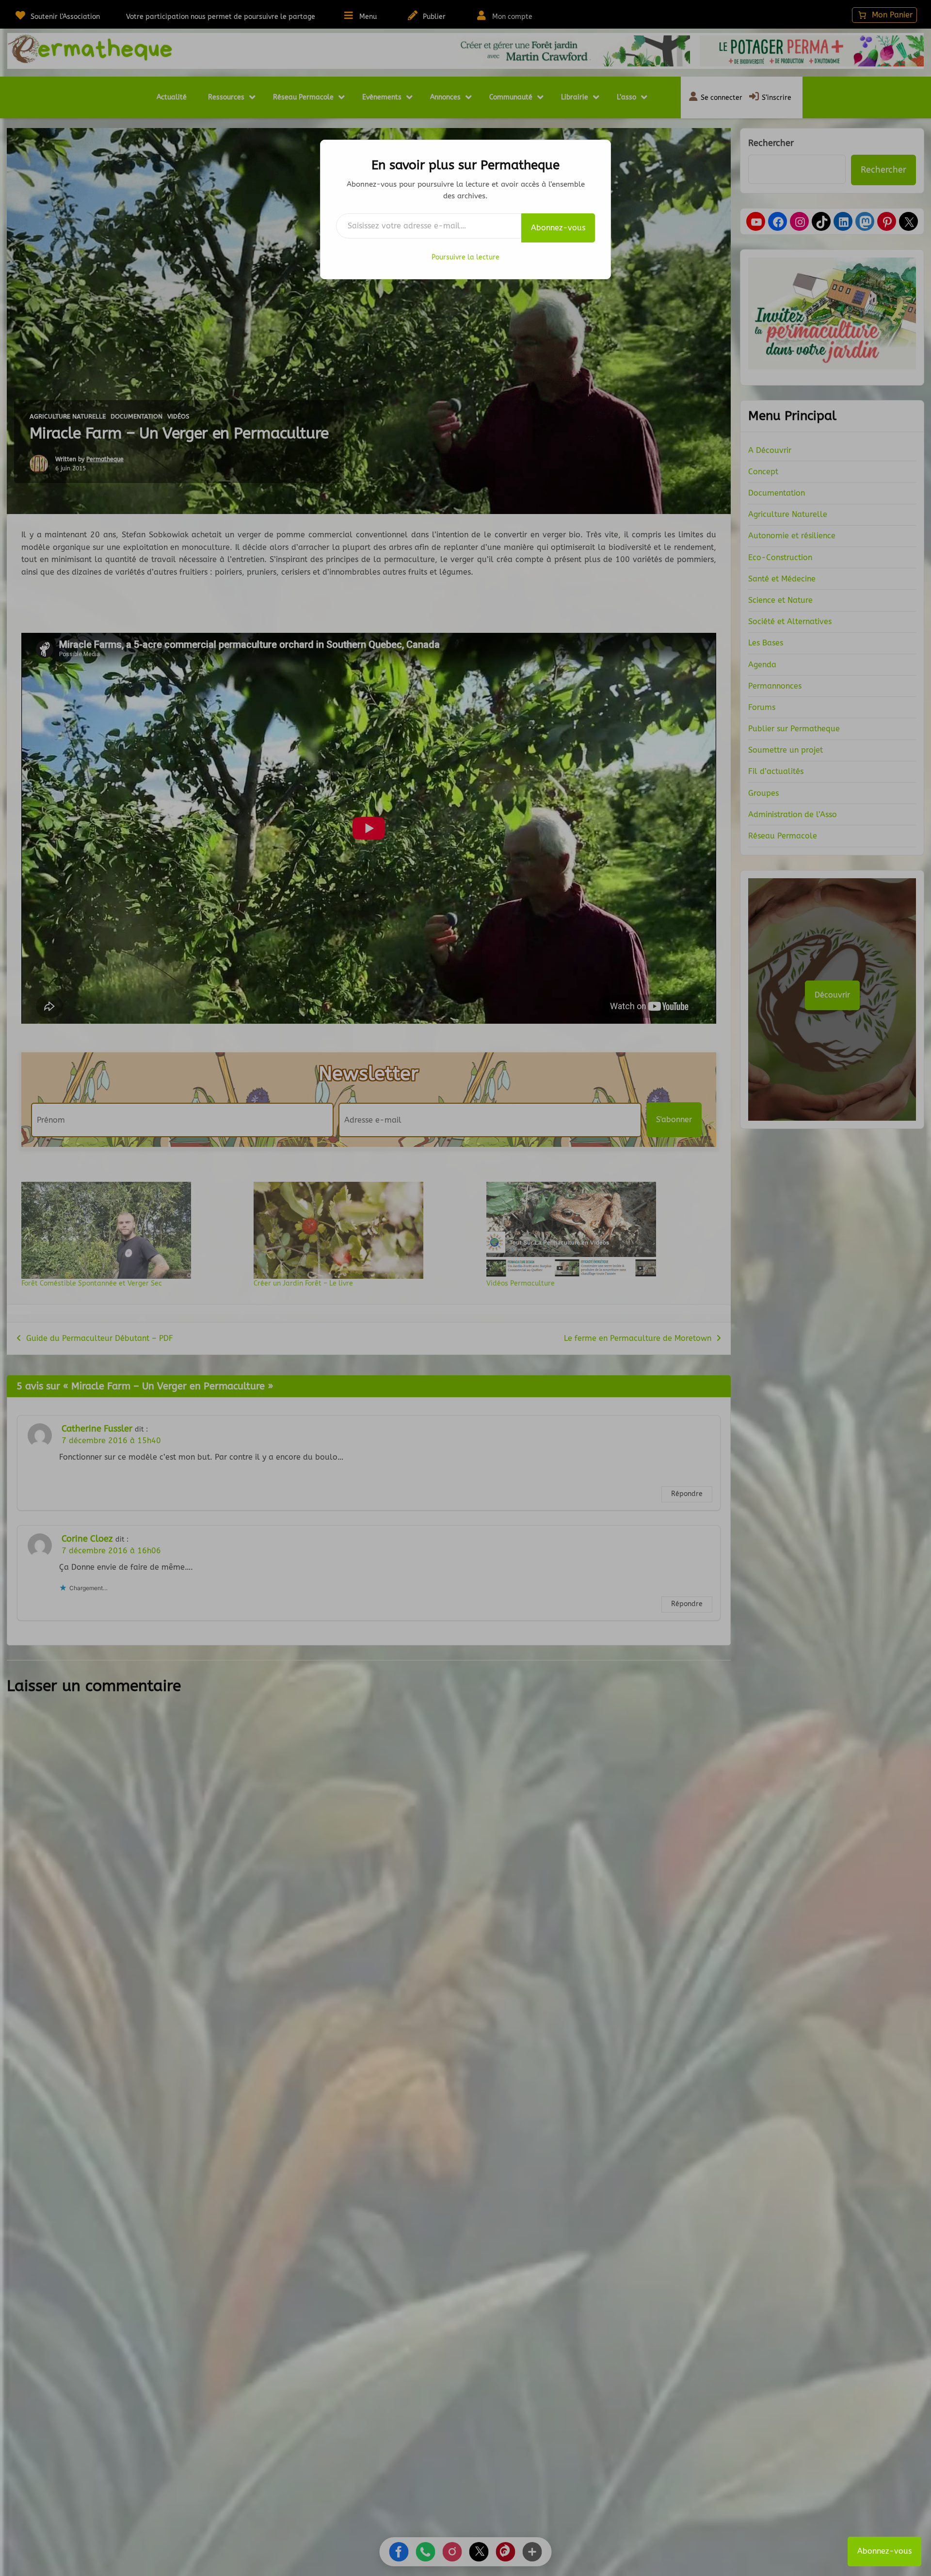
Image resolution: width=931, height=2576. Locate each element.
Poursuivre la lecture (465, 257)
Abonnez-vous (558, 228)
